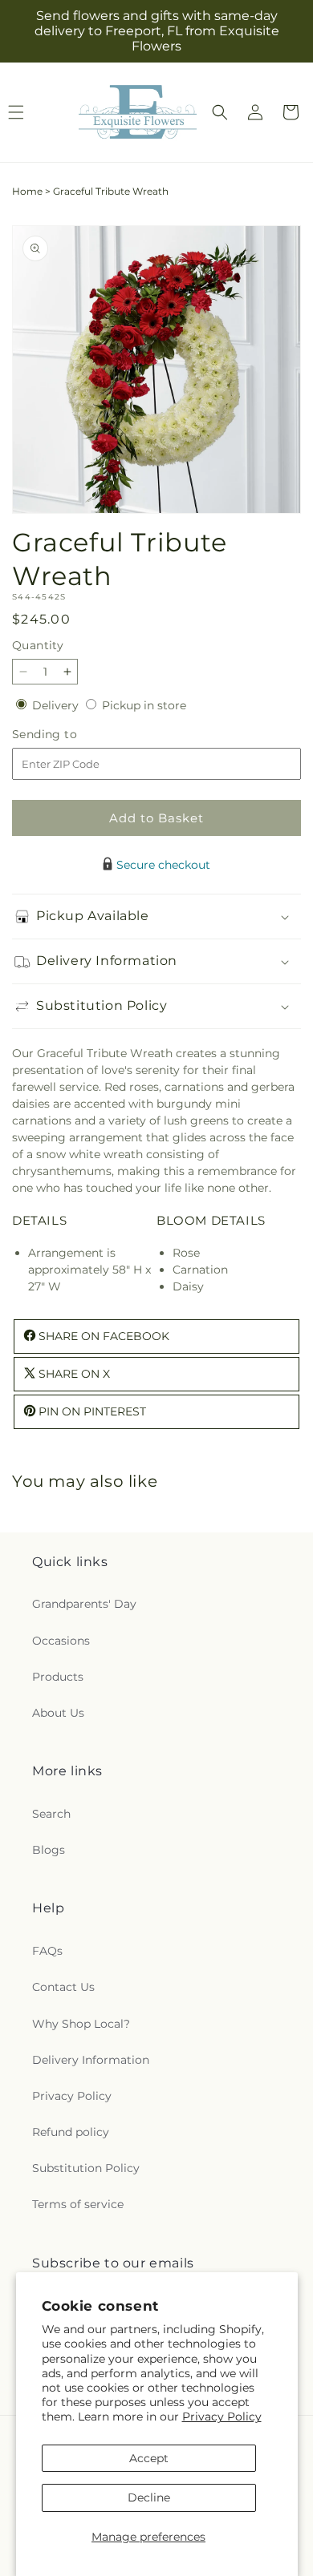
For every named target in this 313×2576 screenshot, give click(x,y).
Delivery (57, 705)
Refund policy (71, 2132)
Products (58, 1677)
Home (27, 191)
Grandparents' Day (84, 1604)
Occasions (61, 1641)
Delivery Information (91, 2060)
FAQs (47, 1951)
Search (51, 1814)
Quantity (38, 645)
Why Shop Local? (81, 2024)
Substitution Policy (86, 2168)
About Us (58, 1713)
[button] (220, 112)
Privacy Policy (222, 2417)
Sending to (69, 735)
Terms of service (78, 2204)
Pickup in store (144, 705)
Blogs (49, 1850)
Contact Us (63, 1987)
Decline (149, 2497)
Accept (149, 2458)
